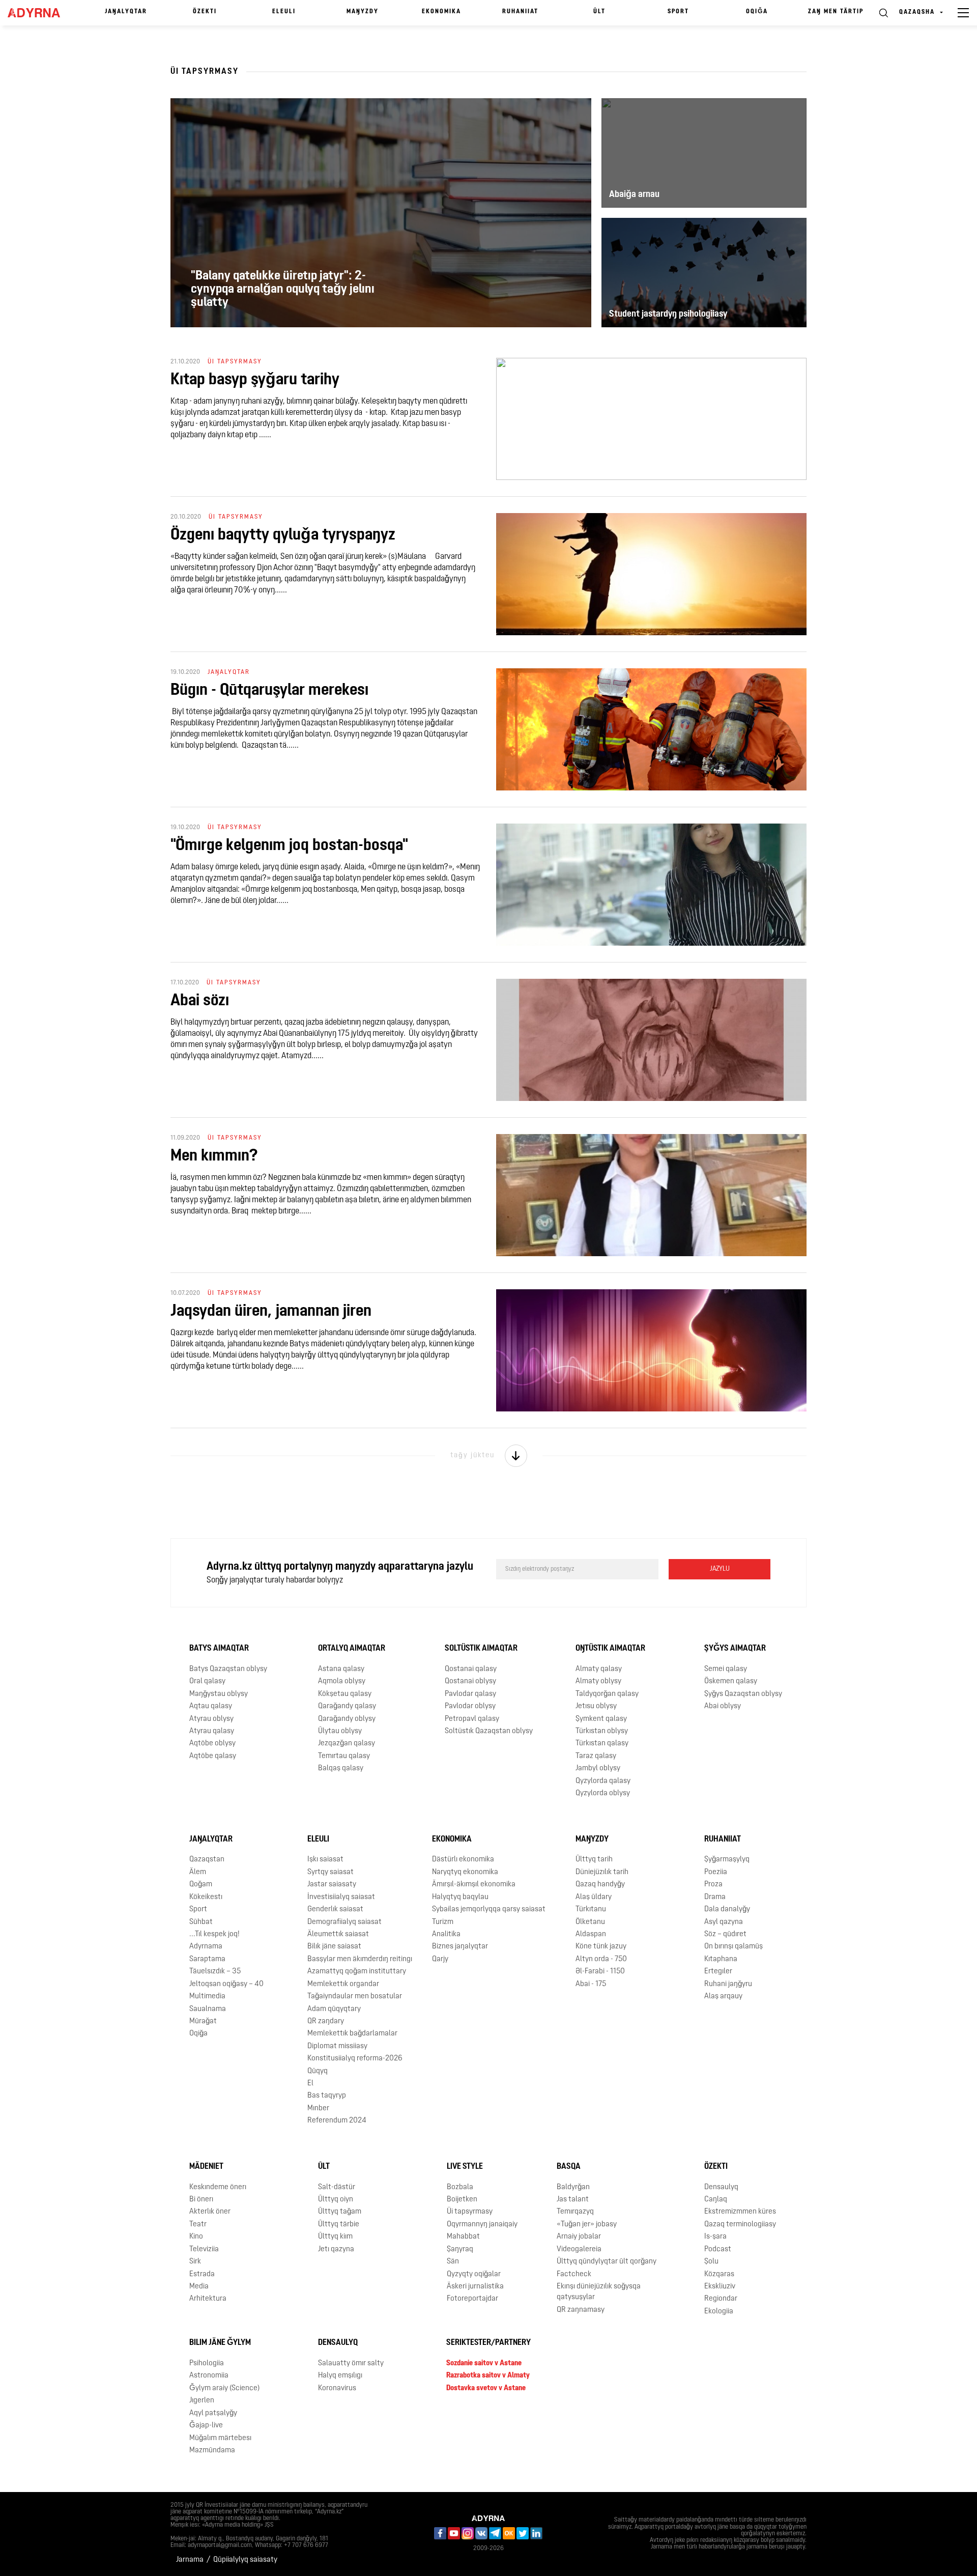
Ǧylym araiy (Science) (224, 2388)
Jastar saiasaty (332, 1885)
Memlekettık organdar (343, 1984)
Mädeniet (206, 2167)
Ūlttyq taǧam (340, 2212)
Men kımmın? (214, 1156)
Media (199, 2287)
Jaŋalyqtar (126, 12)
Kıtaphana (721, 1959)
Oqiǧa (757, 12)
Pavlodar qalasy (470, 1694)
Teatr (198, 2225)
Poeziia (716, 1872)
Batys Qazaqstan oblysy (228, 1669)
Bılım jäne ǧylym (220, 2343)
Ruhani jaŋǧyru (728, 1984)
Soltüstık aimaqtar (481, 1649)
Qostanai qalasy (471, 1669)
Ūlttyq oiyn (336, 2200)
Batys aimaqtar (219, 1649)
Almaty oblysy (598, 1681)
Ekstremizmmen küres (740, 2212)
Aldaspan (591, 1934)
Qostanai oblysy (470, 1681)
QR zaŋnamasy (581, 2310)
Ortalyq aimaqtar (352, 1649)
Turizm (443, 1922)
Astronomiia (209, 2376)
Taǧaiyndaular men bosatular (355, 1997)
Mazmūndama (212, 2451)
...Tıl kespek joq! (214, 1934)
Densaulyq (721, 2187)
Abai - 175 (591, 1984)
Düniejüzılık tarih (602, 1872)
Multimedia (207, 1997)
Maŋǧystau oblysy (219, 1694)
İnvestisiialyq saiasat (341, 1897)
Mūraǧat (203, 2021)
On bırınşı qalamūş (734, 1947)
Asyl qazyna (724, 1922)
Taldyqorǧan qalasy (607, 1694)
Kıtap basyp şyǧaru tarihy (255, 380)
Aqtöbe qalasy (213, 1756)
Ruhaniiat (520, 12)
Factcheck (574, 2274)
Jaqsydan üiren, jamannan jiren (271, 1312)
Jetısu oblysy (596, 1706)
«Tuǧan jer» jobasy (587, 2225)
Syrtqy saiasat (331, 1872)
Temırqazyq (575, 2212)
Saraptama (207, 1959)
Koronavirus (337, 2388)
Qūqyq (318, 2071)
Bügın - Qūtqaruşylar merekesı (269, 691)
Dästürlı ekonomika (463, 1860)
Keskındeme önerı (218, 2187)
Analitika (446, 1934)
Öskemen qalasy (731, 1681)
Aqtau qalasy (211, 1706)
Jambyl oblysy (598, 1768)
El (310, 2084)
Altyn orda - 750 (601, 1959)
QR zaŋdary (326, 2021)
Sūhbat (201, 1922)
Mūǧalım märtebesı (220, 2438)
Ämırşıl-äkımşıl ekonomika (474, 1885)
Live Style (465, 2167)
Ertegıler (718, 1972)
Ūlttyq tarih (594, 1860)
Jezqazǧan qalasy (347, 1744)
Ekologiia (719, 2312)
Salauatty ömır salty (351, 2363)
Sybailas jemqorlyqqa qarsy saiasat (489, 1909)
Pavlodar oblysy (470, 1706)
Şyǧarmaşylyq (727, 1860)
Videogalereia (579, 2249)
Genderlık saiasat (335, 1909)
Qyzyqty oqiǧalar (474, 2274)
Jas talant (573, 2200)
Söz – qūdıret (725, 1934)
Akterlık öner (210, 2212)
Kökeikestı (206, 1897)
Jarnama (190, 2560)
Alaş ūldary (594, 1897)
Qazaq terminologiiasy (740, 2225)
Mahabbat (463, 2237)
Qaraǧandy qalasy (347, 1706)
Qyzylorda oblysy (603, 1793)
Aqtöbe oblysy (212, 1744)
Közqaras (719, 2274)
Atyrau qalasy (212, 1731)
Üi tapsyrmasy (470, 2212)
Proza (713, 1885)
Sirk (195, 2262)
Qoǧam (201, 1885)
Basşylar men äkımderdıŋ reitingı (360, 1959)
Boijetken (462, 2200)
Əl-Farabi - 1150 (600, 1972)
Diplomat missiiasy (337, 2046)
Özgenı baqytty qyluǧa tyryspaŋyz (283, 535)
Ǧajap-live (206, 2426)
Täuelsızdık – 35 (215, 1972)
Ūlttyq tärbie (339, 2225)
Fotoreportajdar (472, 2299)
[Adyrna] (39, 13)
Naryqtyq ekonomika (465, 1872)
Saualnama (208, 2009)
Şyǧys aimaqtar (735, 1649)
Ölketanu (590, 1922)
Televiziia (204, 2249)
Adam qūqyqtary (334, 2009)
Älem (198, 1872)
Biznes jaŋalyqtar (460, 1947)
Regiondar (721, 2299)
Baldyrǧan (573, 2187)
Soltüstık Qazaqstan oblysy (489, 1731)
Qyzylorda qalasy (603, 1781)
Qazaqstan (207, 1860)
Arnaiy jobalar (579, 2237)
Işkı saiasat (325, 1860)
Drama (715, 1897)
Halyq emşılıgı (340, 2376)
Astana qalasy (341, 1669)
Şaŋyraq (460, 2249)
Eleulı (284, 12)
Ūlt (599, 12)
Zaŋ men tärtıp (836, 12)
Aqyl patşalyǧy (213, 2413)
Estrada (202, 2274)
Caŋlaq (716, 2200)
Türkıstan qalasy (602, 1744)
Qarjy (440, 1959)
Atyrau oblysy (211, 1719)
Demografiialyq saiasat (344, 1922)
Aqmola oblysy (342, 1681)
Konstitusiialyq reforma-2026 (355, 2059)
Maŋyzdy (363, 12)
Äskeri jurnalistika (475, 2287)
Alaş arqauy (723, 1997)
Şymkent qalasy (601, 1719)
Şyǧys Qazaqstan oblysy (743, 1694)
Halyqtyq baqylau (460, 1897)
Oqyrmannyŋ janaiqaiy (482, 2225)
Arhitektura (208, 2299)
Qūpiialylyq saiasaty (245, 2560)
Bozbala (460, 2187)
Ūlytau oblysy (340, 1731)
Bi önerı (201, 2200)
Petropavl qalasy (472, 1719)
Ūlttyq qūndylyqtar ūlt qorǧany (607, 2262)
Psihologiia (207, 2363)
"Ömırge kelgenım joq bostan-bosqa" (289, 846)
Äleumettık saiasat (338, 1934)
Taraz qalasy (596, 1756)
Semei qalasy (726, 1669)
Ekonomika (441, 12)
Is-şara (715, 2237)
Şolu (711, 2262)
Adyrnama (206, 1947)
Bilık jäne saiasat (334, 1947)
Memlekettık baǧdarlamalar (352, 2034)
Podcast (718, 2249)
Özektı (205, 12)
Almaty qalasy (599, 1669)
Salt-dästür (337, 2187)
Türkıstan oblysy (602, 1731)
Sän (453, 2262)
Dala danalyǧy (727, 1909)
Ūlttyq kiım (335, 2237)
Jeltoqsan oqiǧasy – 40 (226, 1984)
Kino (196, 2237)
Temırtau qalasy (344, 1756)
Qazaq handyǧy (600, 1885)
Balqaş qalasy (341, 1768)
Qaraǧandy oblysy (347, 1719)
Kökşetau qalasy (345, 1694)
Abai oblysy (723, 1706)
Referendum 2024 (337, 2121)
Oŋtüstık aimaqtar (610, 1649)
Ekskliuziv (720, 2287)
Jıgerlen (202, 2401)
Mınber (318, 2108)
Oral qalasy (207, 1681)
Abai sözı (200, 1001)
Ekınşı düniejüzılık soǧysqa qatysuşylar (599, 2292)
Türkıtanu (591, 1909)
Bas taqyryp (327, 2096)
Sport (678, 12)
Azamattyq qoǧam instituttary (357, 1972)
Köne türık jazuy (601, 1947)
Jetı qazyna (336, 2249)
